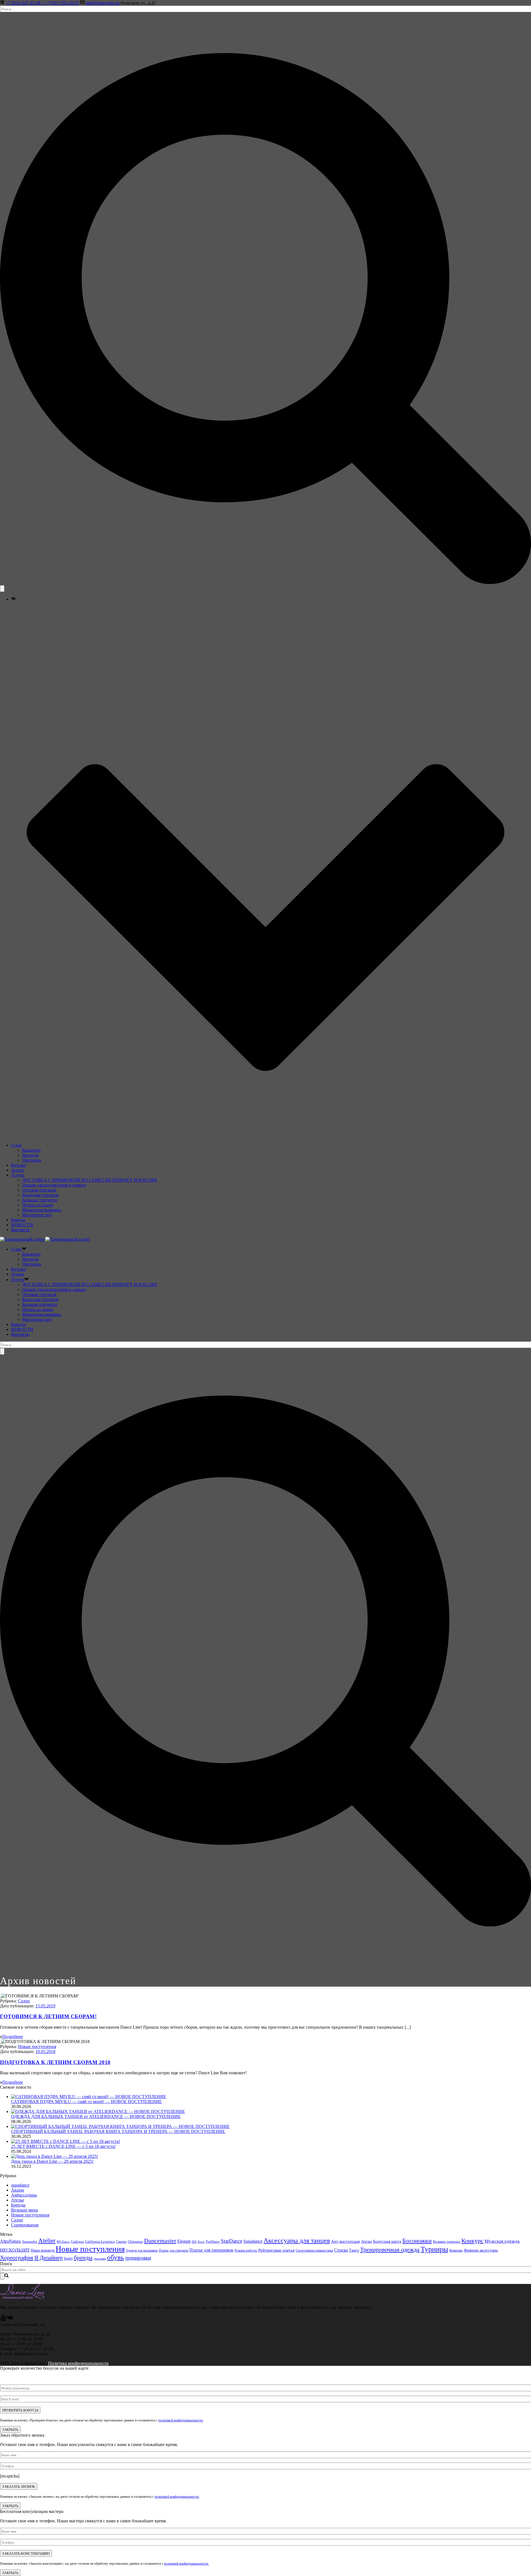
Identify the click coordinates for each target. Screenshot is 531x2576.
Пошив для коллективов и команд (54, 1185)
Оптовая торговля (39, 1190)
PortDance (213, 2242)
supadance (20, 2185)
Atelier (47, 2241)
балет (68, 2258)
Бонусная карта (387, 2241)
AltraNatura (10, 2241)
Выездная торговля (40, 1195)
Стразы (341, 2250)
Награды (30, 1155)
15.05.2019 (45, 2006)
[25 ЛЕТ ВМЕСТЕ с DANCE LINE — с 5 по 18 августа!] (66, 2141)
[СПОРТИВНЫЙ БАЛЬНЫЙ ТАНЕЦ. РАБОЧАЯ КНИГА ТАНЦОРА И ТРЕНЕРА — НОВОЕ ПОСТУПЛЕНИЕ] (120, 2126)
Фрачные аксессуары (481, 2250)
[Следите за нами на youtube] (3, 2319)
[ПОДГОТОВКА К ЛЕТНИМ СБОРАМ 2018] (1, 2042)
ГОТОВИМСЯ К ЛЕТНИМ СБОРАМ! (48, 2016)
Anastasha (29, 2242)
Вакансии (31, 1150)
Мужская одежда (502, 2241)
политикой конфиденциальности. (181, 2420)
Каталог (19, 1165)
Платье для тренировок (211, 2250)
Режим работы (246, 2250)
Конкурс (472, 2241)
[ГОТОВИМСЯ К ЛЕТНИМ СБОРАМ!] (1, 1996)
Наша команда (43, 2250)
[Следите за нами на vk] (10, 2319)
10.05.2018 (45, 2051)
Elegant (184, 2241)
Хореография (17, 2258)
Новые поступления (37, 2047)
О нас (16, 1145)
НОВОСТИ (22, 1225)
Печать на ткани (38, 1205)
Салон (24, 2001)
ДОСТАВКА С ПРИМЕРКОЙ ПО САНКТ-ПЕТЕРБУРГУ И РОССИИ (89, 1180)
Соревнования (25, 2225)
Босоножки (417, 2241)
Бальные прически (40, 1200)
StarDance (231, 2241)
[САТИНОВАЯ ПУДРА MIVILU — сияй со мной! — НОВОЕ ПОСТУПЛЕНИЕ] (89, 2097)
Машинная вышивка (42, 1210)
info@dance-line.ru (103, 3)
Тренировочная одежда (390, 2250)
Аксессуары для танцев (297, 2241)
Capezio (121, 2242)
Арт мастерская (345, 2241)
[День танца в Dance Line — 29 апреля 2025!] (54, 2156)
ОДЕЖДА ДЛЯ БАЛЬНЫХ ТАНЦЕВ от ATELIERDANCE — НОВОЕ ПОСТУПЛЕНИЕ (96, 2116)
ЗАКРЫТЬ (10, 2429)
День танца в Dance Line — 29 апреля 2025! (52, 2161)
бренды (83, 2258)
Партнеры (32, 1160)
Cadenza (77, 2242)
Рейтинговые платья (276, 2250)
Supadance (253, 2241)
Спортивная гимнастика (314, 2250)
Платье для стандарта (174, 2250)
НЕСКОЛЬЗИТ (15, 2250)
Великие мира (24, 2210)
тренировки (138, 2258)
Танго (354, 2250)
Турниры (434, 2249)
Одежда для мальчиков (142, 2250)
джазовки (100, 2259)
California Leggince (100, 2242)
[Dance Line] (45, 1239)
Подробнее (13, 2037)
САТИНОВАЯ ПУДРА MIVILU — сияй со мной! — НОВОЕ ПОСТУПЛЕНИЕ (86, 2102)
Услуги (18, 1175)
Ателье (18, 1170)
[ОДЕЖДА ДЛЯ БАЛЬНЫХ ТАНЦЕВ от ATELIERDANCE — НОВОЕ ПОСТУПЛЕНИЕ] (98, 2111)
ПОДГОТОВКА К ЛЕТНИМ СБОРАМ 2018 (55, 2062)
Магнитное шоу (37, 1215)
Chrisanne (135, 2241)
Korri (201, 2242)
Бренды (18, 1220)
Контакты (20, 1230)
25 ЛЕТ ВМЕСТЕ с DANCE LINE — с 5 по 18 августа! (63, 2146)
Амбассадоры (24, 2195)
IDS (194, 2242)
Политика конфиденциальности (78, 2363)
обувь (115, 2257)
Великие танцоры (447, 2241)
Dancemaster (160, 2241)
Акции (18, 2190)
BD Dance (63, 2242)
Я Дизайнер (49, 2258)
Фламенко (456, 2250)
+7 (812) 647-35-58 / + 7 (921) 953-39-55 (42, 3)
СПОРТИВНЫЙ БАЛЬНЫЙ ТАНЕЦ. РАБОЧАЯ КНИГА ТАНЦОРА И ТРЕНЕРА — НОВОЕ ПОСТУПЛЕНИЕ (118, 2131)
